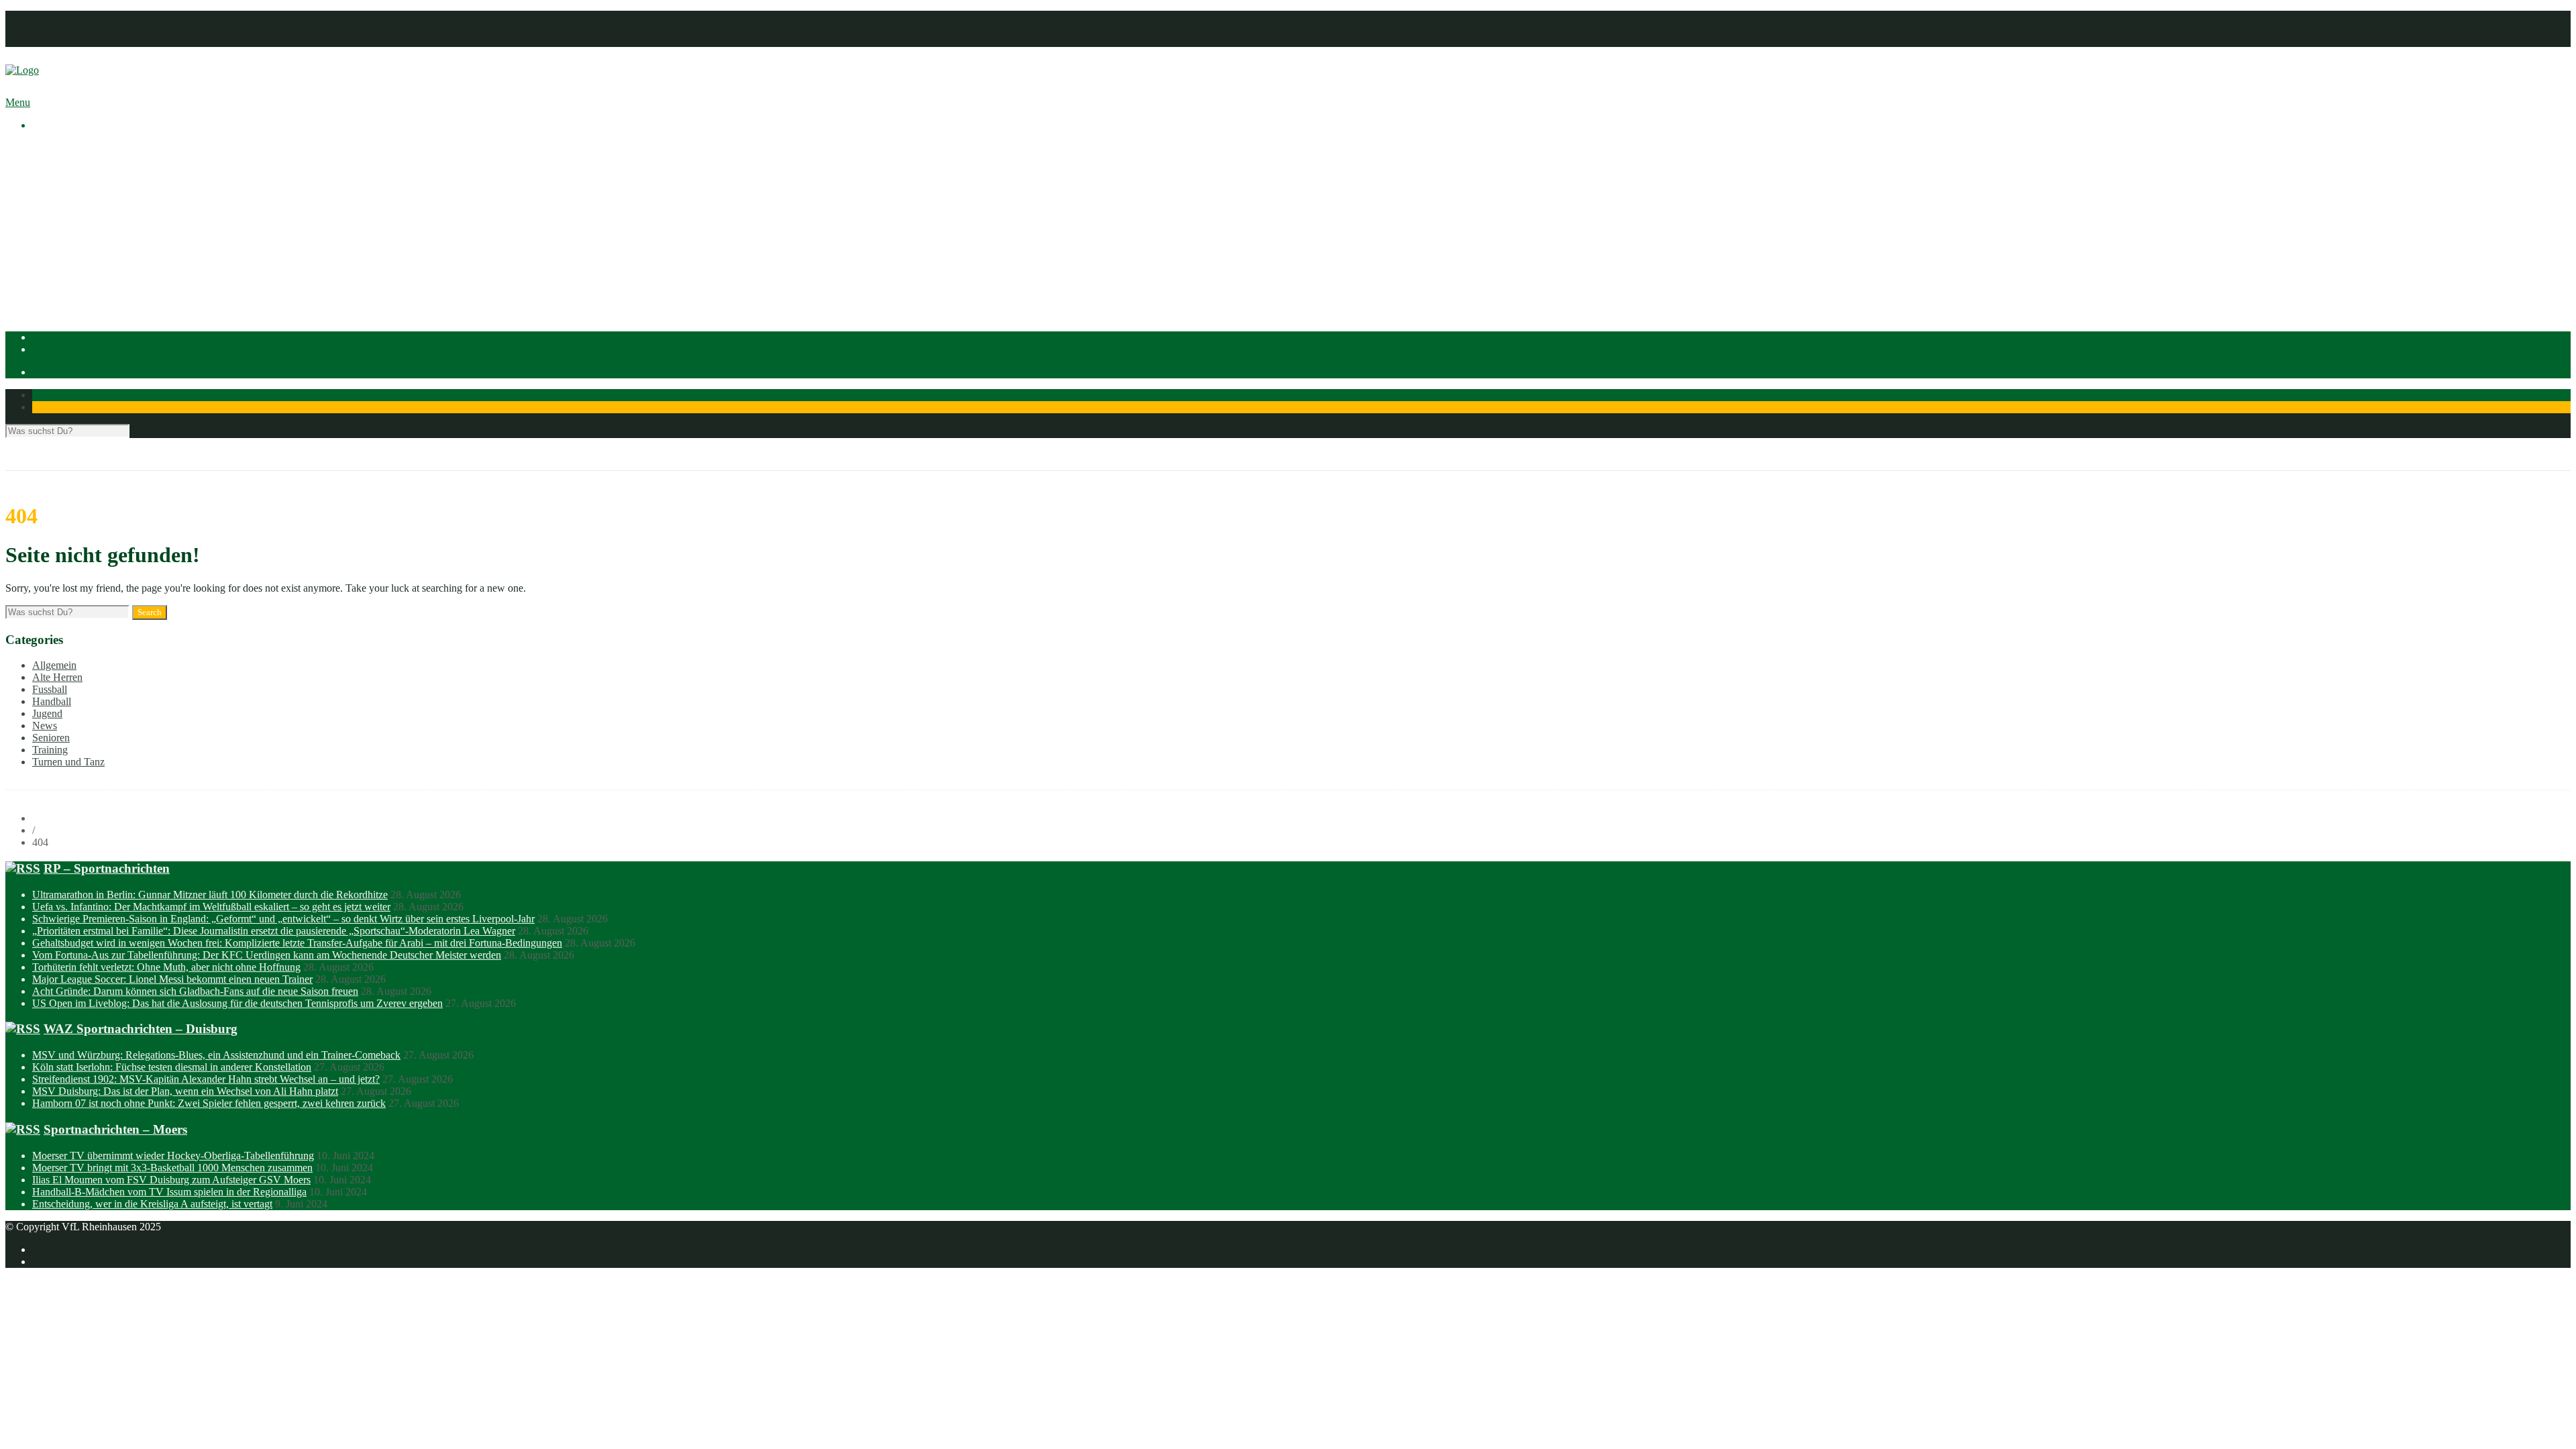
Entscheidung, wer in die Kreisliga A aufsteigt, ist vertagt (152, 1204)
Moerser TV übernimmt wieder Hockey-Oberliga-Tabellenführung (173, 1156)
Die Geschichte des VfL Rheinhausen (139, 208)
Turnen (74, 293)
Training (50, 750)
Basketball (81, 245)
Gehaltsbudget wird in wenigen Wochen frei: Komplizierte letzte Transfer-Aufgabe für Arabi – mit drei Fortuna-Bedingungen (297, 943)
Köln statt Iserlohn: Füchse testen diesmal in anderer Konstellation (172, 1067)
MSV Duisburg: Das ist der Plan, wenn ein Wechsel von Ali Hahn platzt (185, 1091)
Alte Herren (57, 677)
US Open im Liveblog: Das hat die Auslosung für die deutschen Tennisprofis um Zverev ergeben (237, 1003)
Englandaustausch (97, 196)
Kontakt (49, 41)
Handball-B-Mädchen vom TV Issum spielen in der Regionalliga (169, 1192)
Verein (46, 160)
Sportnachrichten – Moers (115, 1129)
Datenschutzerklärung (78, 29)
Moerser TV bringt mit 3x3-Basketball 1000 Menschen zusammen (172, 1168)
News (45, 726)
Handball (78, 269)
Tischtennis (83, 281)
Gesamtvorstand (93, 184)
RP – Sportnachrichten (107, 868)
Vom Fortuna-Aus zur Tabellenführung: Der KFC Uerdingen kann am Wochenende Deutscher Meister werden (267, 955)
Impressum (55, 16)
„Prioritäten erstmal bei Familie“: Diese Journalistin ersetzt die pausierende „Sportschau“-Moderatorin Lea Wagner (274, 931)
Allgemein (54, 665)
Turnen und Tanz (68, 762)
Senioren (51, 738)
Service (75, 220)
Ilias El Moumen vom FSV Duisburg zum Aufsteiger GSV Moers (171, 1180)
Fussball (76, 257)
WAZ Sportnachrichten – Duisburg (141, 1029)
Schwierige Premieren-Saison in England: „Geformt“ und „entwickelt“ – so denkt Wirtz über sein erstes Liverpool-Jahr (283, 919)
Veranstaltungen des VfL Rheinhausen (140, 172)
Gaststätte (53, 305)
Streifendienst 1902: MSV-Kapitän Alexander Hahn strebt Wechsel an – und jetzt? (206, 1079)
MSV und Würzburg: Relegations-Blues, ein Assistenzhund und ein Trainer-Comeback (216, 1055)
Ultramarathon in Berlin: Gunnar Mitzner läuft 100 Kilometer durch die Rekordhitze (210, 895)
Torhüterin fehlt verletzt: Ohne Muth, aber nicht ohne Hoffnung (166, 967)
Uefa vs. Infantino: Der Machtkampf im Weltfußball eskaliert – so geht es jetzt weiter (211, 907)
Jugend (47, 713)
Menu (18, 102)
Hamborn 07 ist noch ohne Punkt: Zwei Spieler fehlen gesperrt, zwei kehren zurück (209, 1103)
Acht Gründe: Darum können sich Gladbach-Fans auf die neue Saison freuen (195, 991)
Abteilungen (58, 232)
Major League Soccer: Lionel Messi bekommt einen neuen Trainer (172, 979)
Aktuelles (52, 148)
